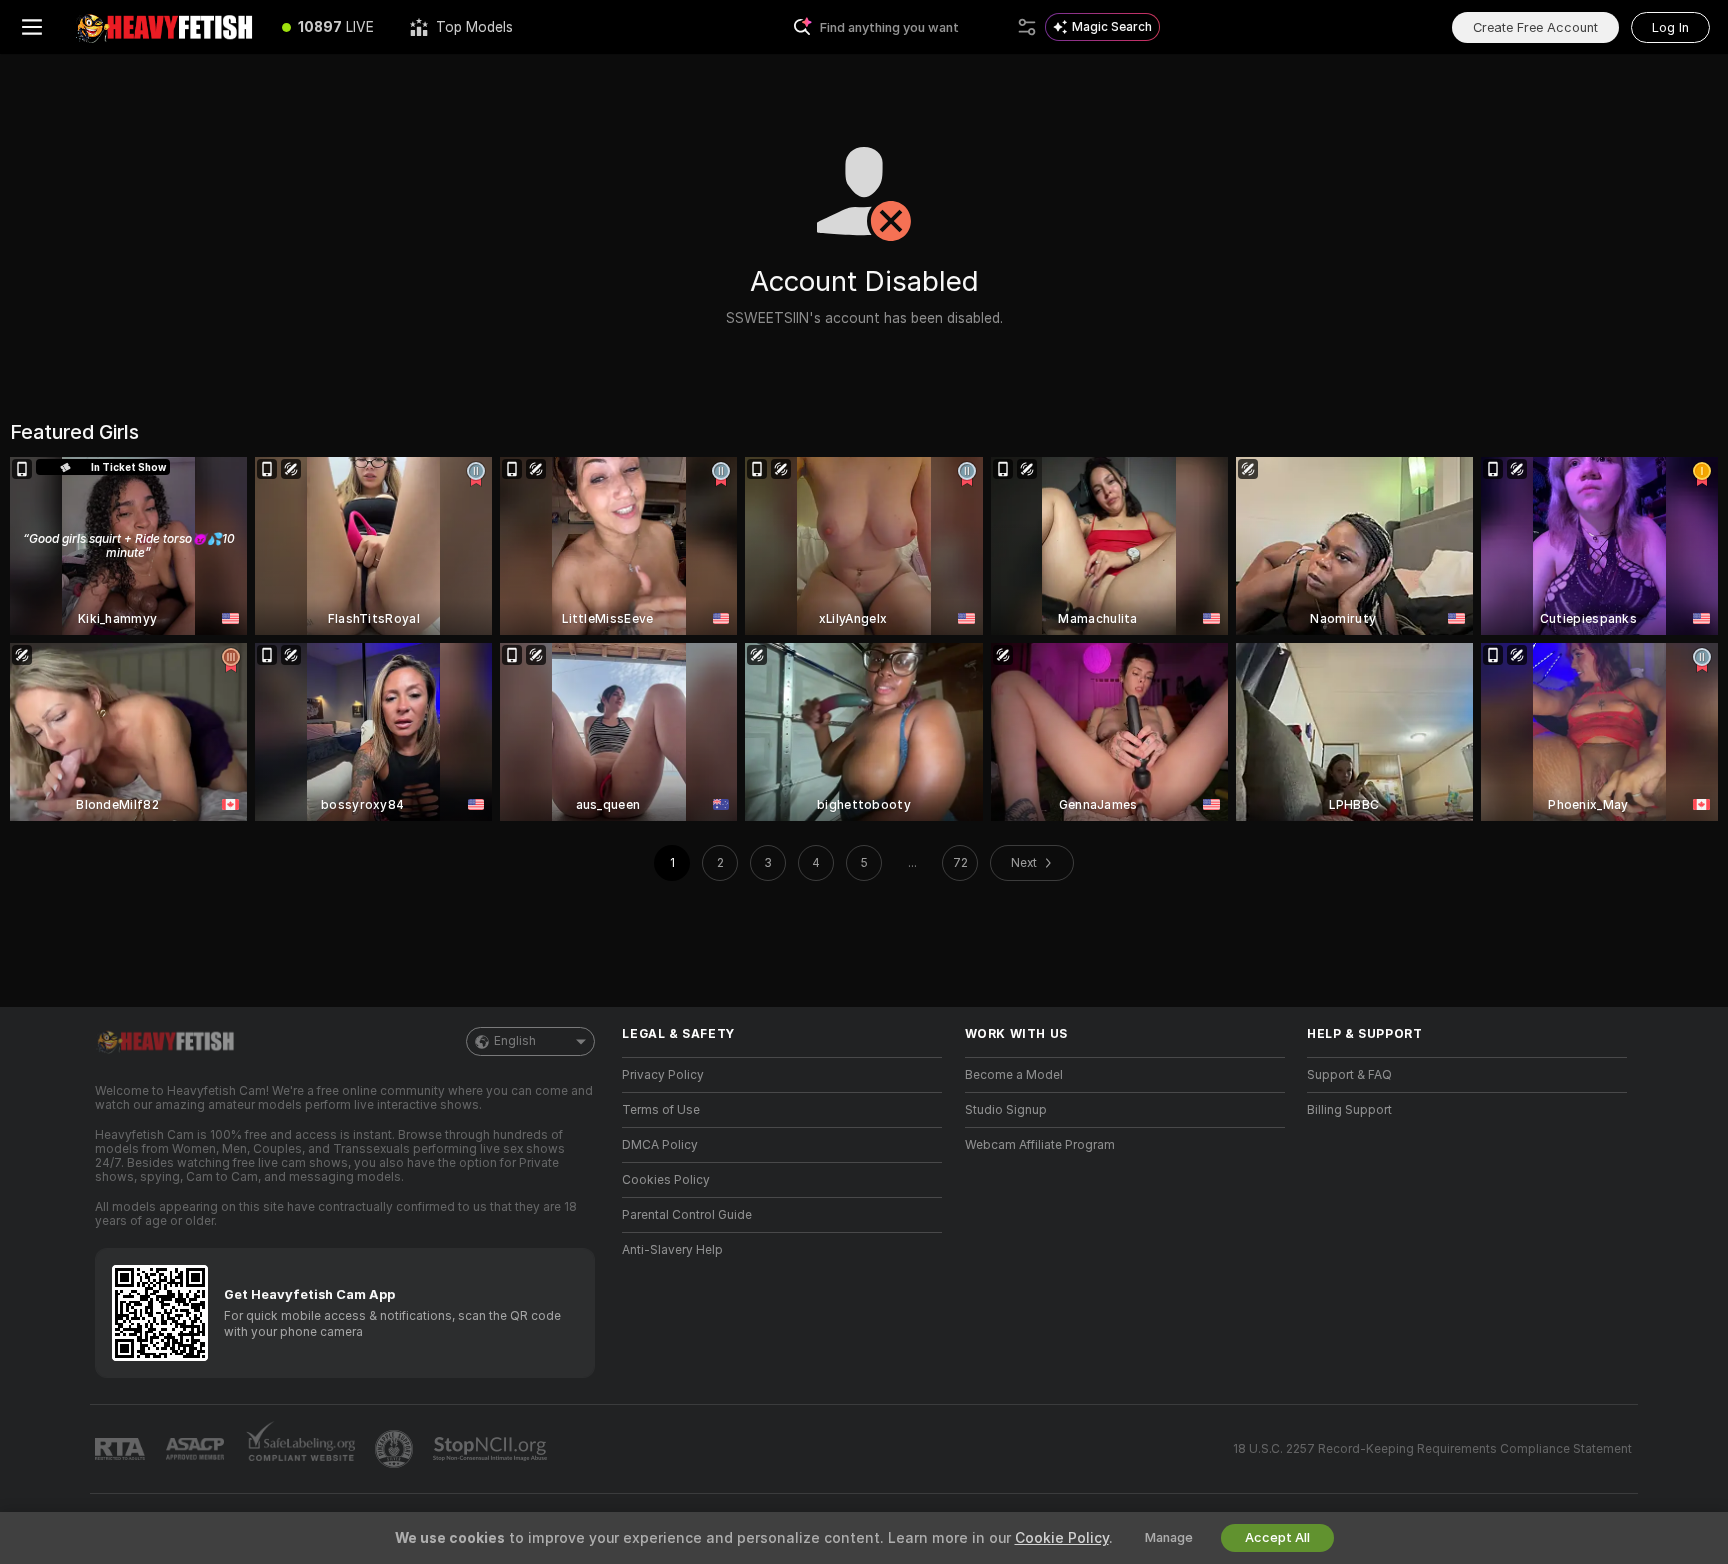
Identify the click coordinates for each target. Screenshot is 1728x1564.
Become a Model (1014, 1075)
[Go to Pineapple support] (396, 1449)
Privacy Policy (663, 1075)
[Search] (1027, 27)
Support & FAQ (1349, 1075)
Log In (1670, 27)
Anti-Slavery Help (672, 1250)
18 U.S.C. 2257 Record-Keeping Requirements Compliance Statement (1432, 1449)
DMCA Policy (660, 1145)
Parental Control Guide (687, 1215)
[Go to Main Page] (164, 27)
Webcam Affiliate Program (1040, 1145)
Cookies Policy (666, 1180)
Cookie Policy (1062, 1538)
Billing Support (1349, 1110)
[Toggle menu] (32, 27)
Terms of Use (661, 1110)
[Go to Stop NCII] (492, 1449)
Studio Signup (1006, 1110)
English (515, 1041)
